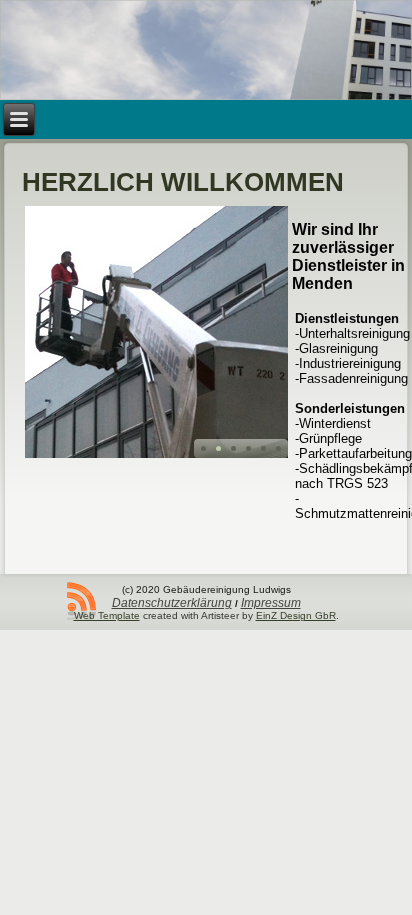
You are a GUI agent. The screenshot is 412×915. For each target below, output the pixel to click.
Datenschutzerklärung (172, 603)
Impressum (271, 603)
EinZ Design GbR (296, 615)
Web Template (107, 615)
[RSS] (81, 601)
